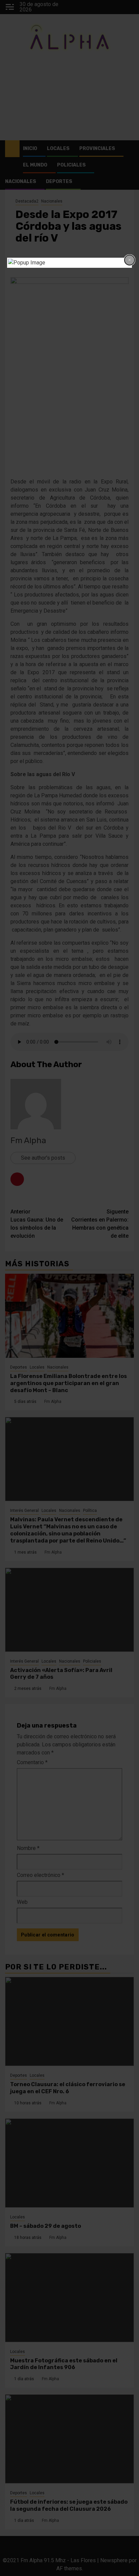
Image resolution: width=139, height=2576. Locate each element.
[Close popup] (130, 260)
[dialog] (70, 263)
